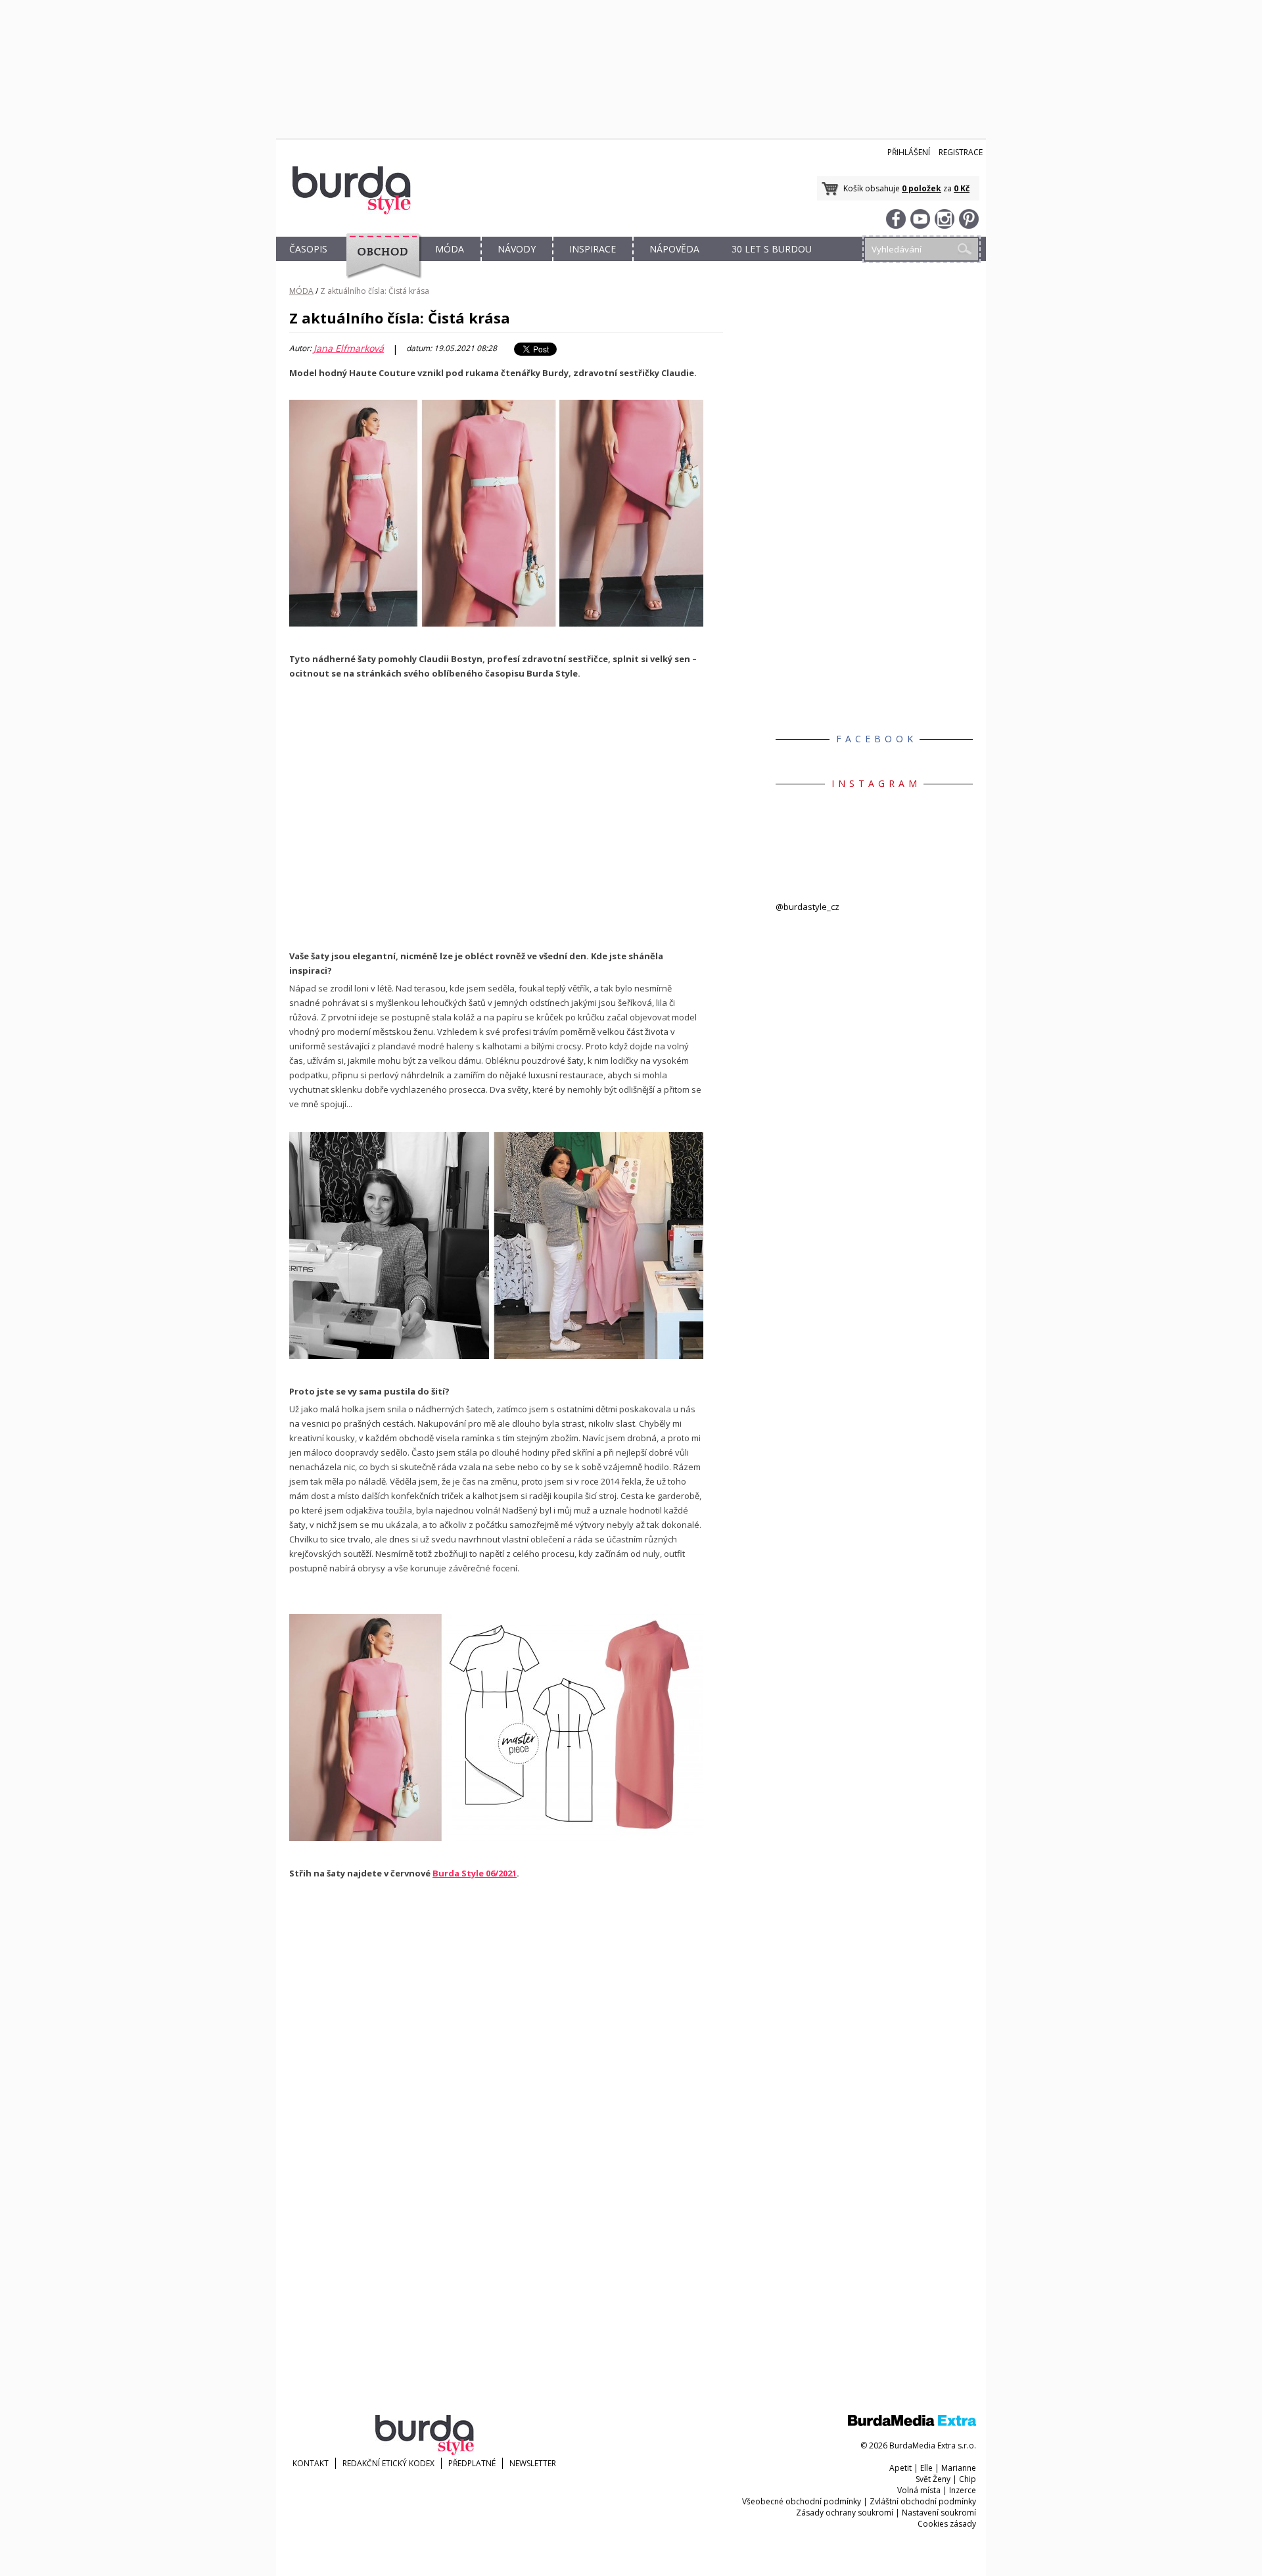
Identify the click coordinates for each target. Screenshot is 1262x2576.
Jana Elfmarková (349, 348)
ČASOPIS (308, 249)
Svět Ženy (933, 2479)
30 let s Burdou (772, 249)
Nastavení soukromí (939, 2513)
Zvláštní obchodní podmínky (923, 2501)
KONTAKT (311, 2463)
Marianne (959, 2468)
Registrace (961, 152)
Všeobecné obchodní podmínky (802, 2501)
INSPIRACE (593, 249)
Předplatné (472, 2463)
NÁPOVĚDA (674, 249)
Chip (968, 2479)
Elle (926, 2468)
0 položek (922, 188)
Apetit (900, 2468)
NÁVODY (517, 249)
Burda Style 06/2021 (475, 1873)
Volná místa (919, 2490)
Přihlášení (909, 152)
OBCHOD (379, 264)
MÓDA (450, 249)
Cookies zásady (947, 2524)
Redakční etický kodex (388, 2463)
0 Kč (962, 188)
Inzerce (963, 2490)
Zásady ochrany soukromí (845, 2513)
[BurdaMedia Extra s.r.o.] (912, 2423)
